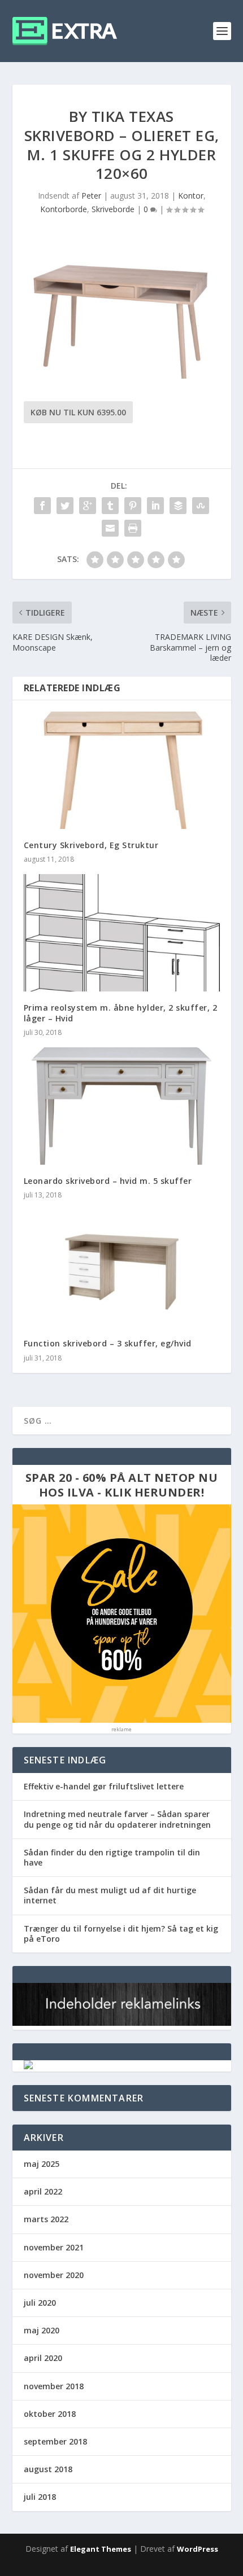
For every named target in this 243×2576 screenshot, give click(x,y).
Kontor (191, 196)
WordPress (198, 2549)
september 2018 (55, 2441)
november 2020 (54, 2275)
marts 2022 (46, 2219)
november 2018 (54, 2386)
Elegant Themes (101, 2549)
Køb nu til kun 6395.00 (78, 412)
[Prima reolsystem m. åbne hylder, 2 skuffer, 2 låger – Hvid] (122, 933)
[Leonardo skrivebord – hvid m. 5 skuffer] (122, 1106)
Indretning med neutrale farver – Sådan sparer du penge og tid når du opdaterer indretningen (117, 1819)
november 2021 (54, 2247)
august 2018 (48, 2469)
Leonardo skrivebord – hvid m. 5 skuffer (108, 1181)
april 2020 (43, 2358)
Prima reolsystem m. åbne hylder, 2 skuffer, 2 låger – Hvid (121, 1013)
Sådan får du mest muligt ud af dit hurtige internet (110, 1895)
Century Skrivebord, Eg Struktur (91, 845)
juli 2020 (40, 2303)
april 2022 (43, 2191)
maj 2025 (42, 2164)
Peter (91, 196)
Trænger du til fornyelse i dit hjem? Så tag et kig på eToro (121, 1934)
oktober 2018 (50, 2414)
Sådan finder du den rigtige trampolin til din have (112, 1857)
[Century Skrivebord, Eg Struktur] (122, 770)
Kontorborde (64, 209)
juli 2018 (40, 2497)
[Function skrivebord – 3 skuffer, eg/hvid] (122, 1269)
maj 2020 (42, 2330)
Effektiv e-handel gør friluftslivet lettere (104, 1786)
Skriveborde (113, 209)
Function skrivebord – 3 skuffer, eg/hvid (108, 1343)
